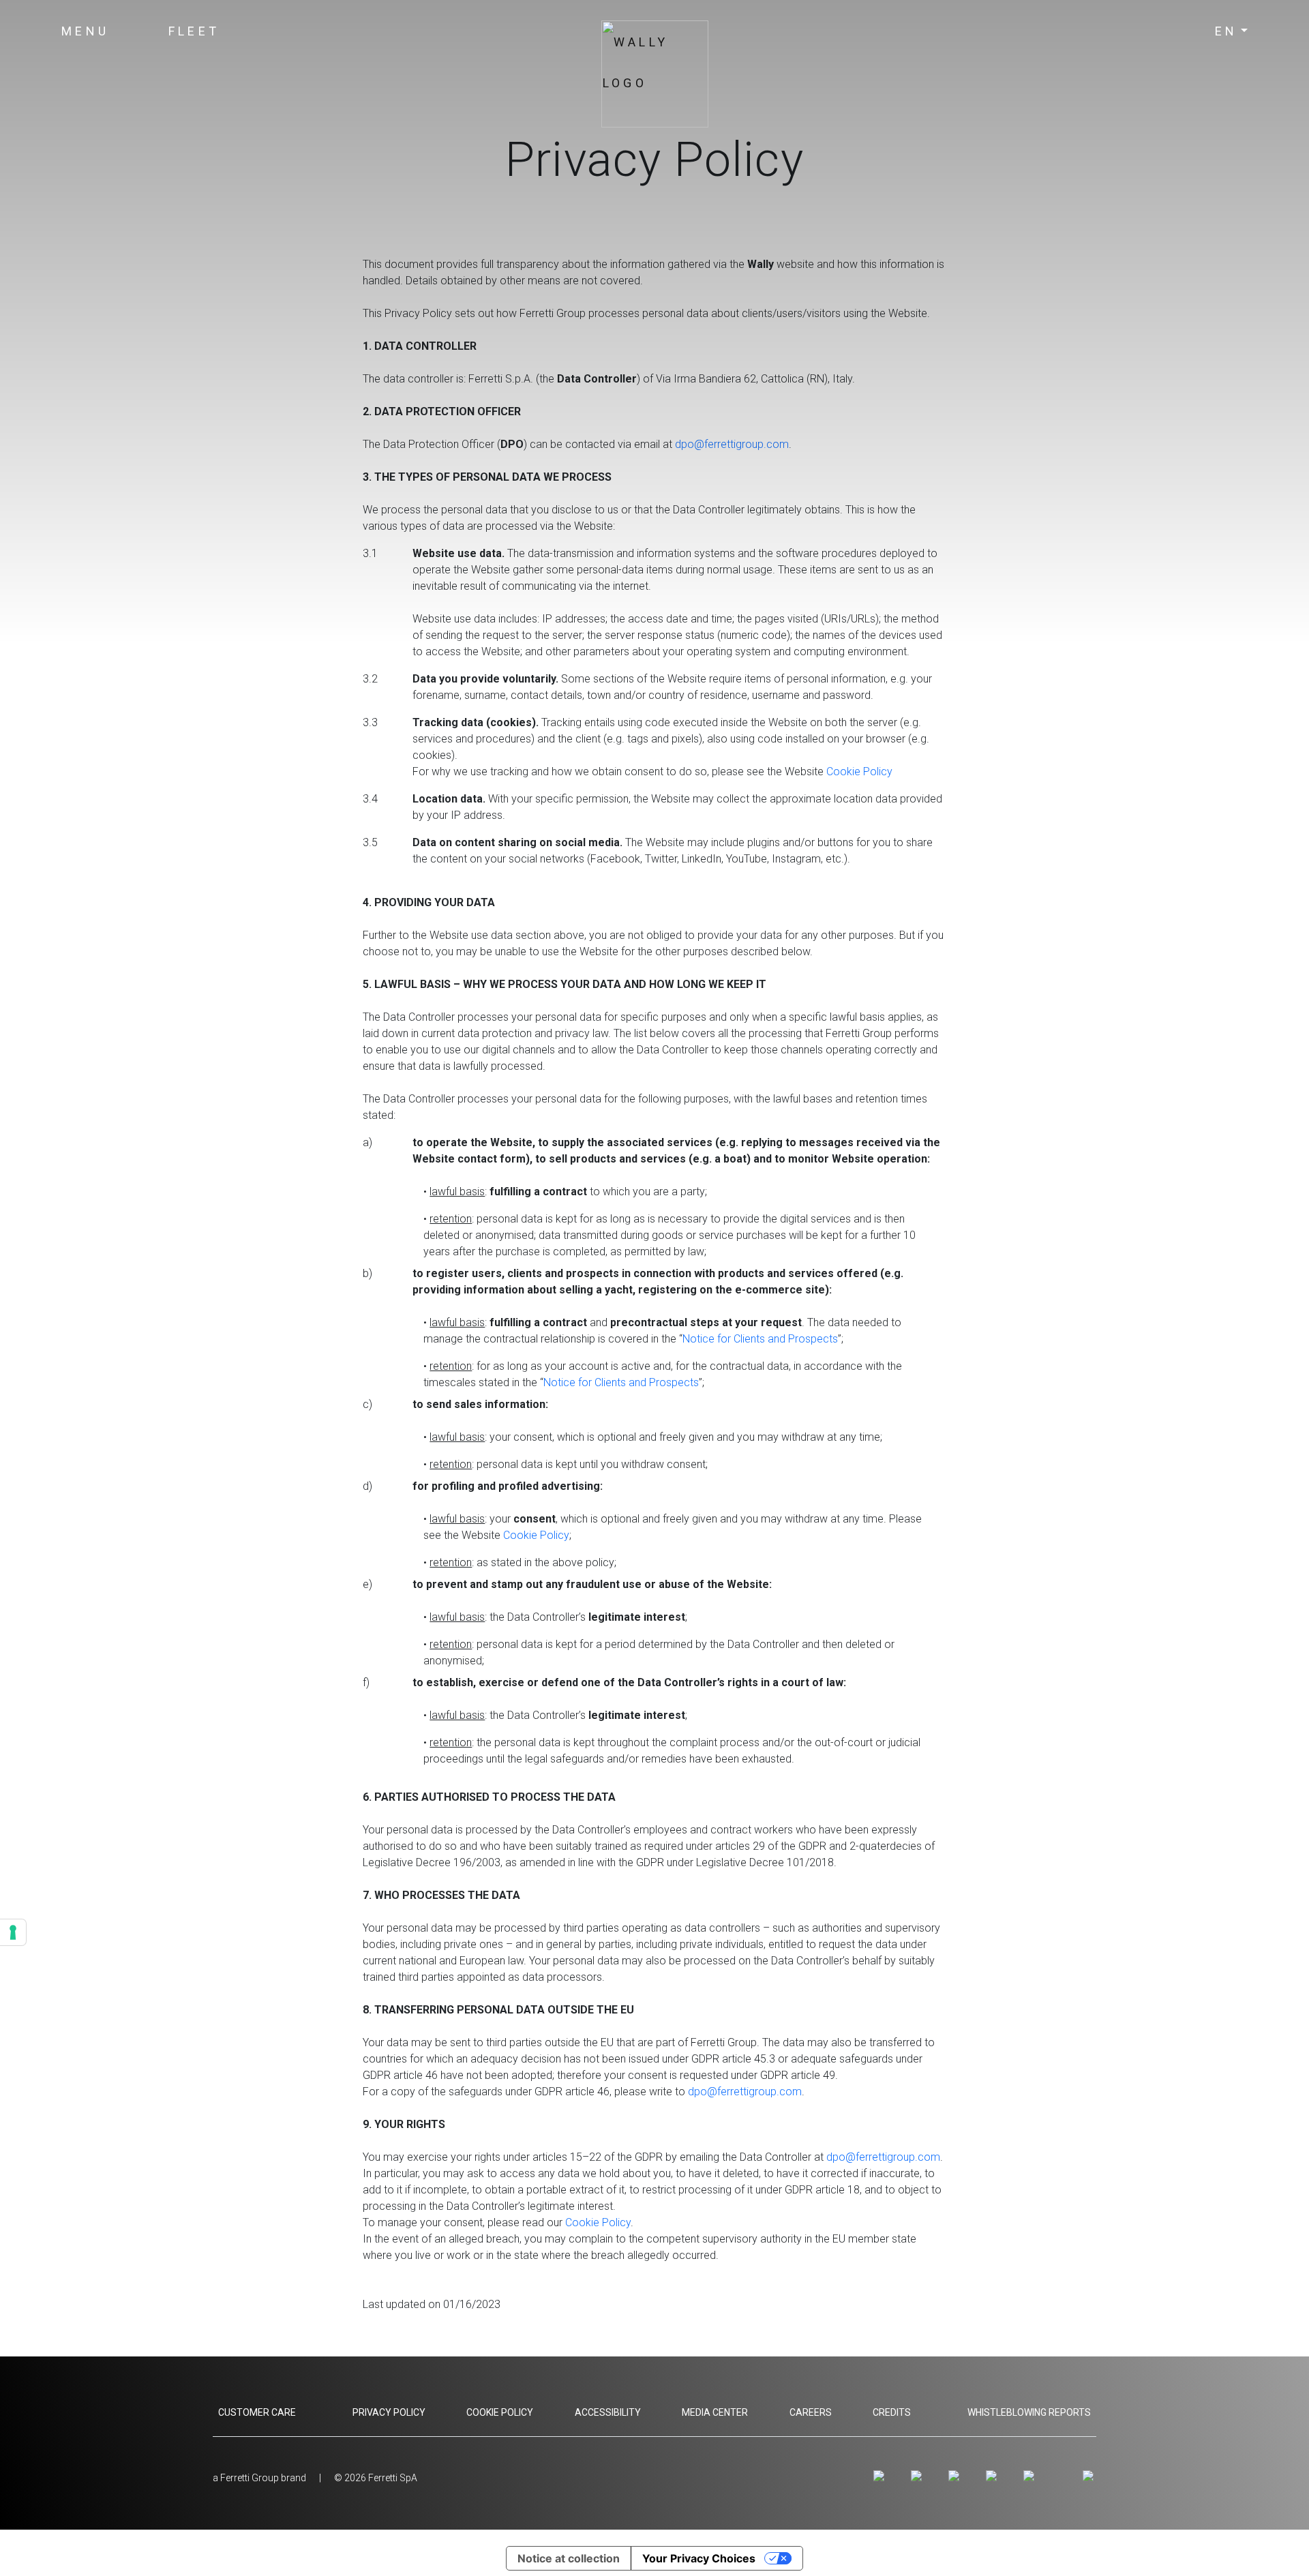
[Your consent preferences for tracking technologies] (13, 1932)
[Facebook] (919, 2476)
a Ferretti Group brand (259, 2478)
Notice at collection (569, 2558)
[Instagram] (881, 2476)
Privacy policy (389, 2412)
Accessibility (608, 2412)
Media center (715, 2412)
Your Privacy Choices (699, 2558)
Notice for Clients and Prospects (760, 1339)
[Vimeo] (994, 2476)
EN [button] (1227, 31)
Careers (811, 2412)
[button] (86, 31)
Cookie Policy (859, 772)
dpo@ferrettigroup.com (745, 2092)
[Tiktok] (1031, 2476)
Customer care (257, 2412)
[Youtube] (956, 2476)
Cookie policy (500, 2412)
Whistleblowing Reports (1029, 2412)
